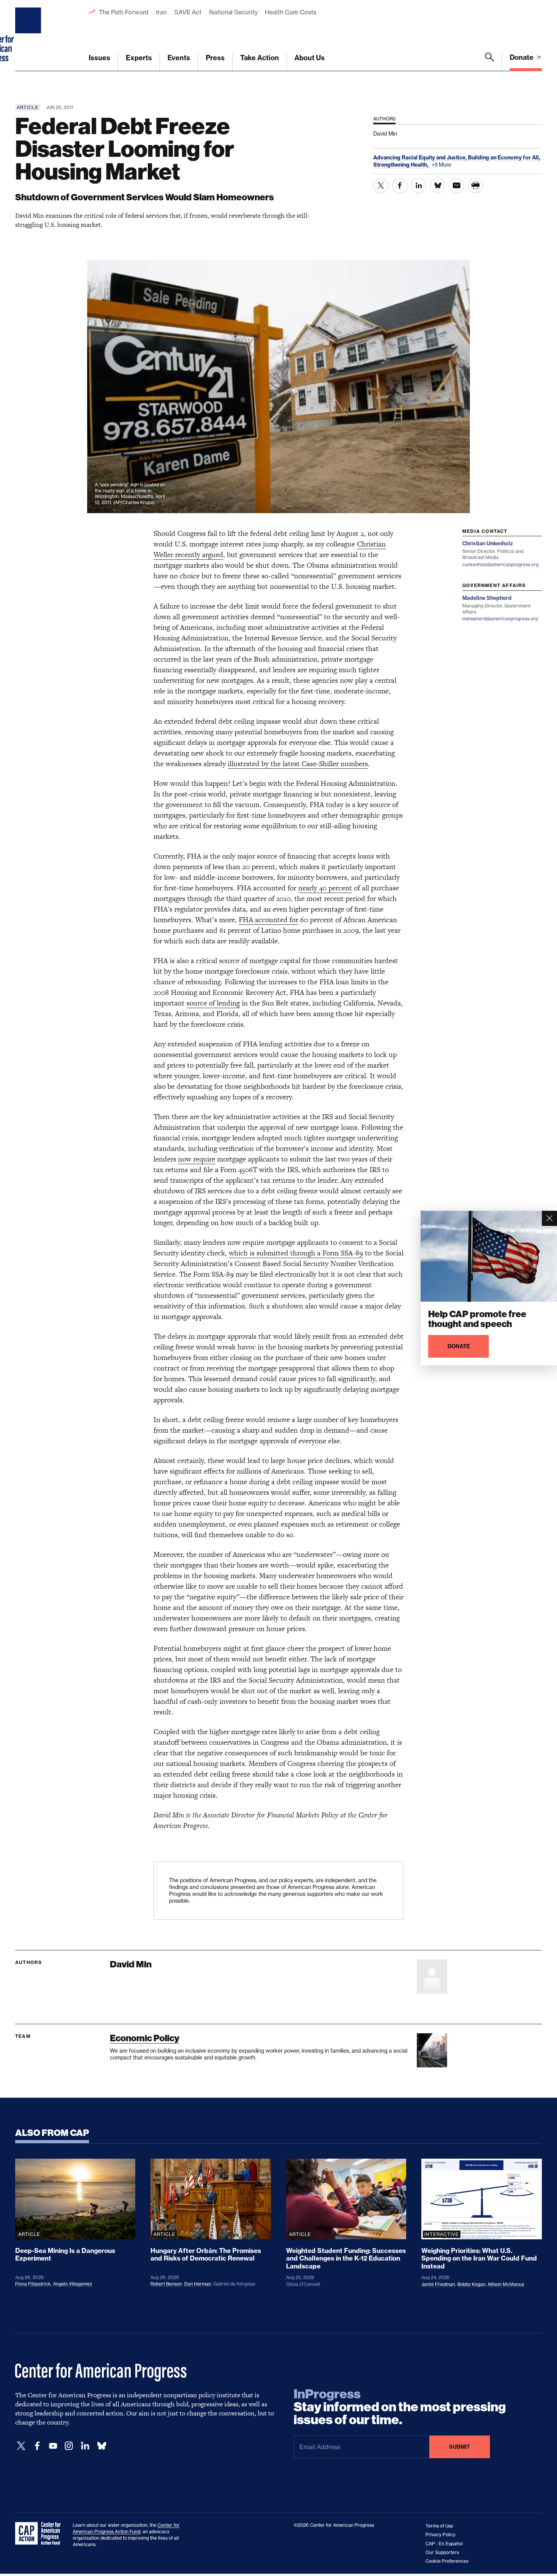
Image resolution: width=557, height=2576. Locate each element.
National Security (233, 12)
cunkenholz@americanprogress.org (500, 564)
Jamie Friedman (438, 2284)
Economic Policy (145, 2038)
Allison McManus (506, 2284)
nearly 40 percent (325, 888)
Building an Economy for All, (504, 158)
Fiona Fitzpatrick (33, 2284)
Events (179, 58)
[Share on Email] (457, 186)
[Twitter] (21, 2446)
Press (215, 58)
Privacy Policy (440, 2535)
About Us (310, 58)
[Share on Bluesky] (438, 186)
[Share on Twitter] (381, 186)
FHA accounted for (268, 920)
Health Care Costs (290, 12)
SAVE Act (188, 12)
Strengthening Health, (401, 165)
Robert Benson (166, 2284)
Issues (99, 58)
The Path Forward (124, 12)
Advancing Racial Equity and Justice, (421, 158)
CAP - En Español (444, 2544)
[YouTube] (53, 2446)
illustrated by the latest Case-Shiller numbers (298, 764)
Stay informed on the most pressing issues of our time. (400, 2407)
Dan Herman (198, 2284)
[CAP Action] (40, 2534)
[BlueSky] (102, 2446)
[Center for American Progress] (29, 36)
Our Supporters (442, 2552)
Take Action (260, 58)
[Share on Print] (476, 186)
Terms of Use (439, 2526)
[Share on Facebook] (400, 186)
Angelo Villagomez (73, 2284)
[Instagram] (69, 2446)
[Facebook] (37, 2446)
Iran (161, 12)
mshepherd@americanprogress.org (500, 619)
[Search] (490, 62)
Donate (522, 57)
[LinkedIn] (85, 2446)
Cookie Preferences (447, 2561)
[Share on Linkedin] (419, 186)
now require (197, 1159)
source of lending (213, 1003)
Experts (139, 58)
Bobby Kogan (471, 2284)
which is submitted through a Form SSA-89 (296, 1253)
